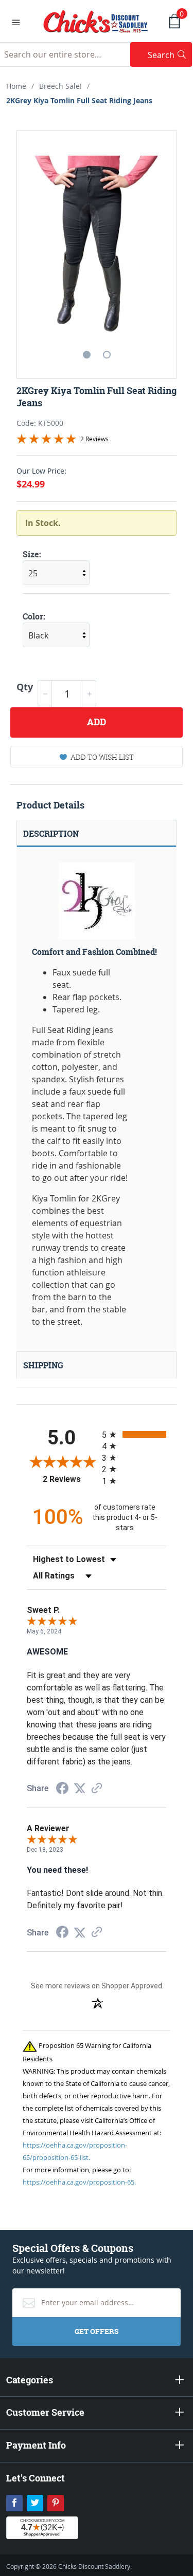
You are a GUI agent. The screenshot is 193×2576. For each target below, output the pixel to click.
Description (51, 834)
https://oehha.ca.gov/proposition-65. (79, 2182)
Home (16, 86)
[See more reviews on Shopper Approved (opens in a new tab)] (97, 1789)
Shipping (43, 1365)
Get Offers (97, 2331)
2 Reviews (94, 439)
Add (97, 722)
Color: (34, 616)
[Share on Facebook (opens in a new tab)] (62, 1789)
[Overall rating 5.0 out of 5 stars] (46, 441)
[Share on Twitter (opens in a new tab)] (80, 1788)
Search (170, 55)
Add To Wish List (102, 757)
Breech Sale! (60, 86)
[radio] (134, 1434)
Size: (32, 554)
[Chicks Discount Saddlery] (96, 21)
